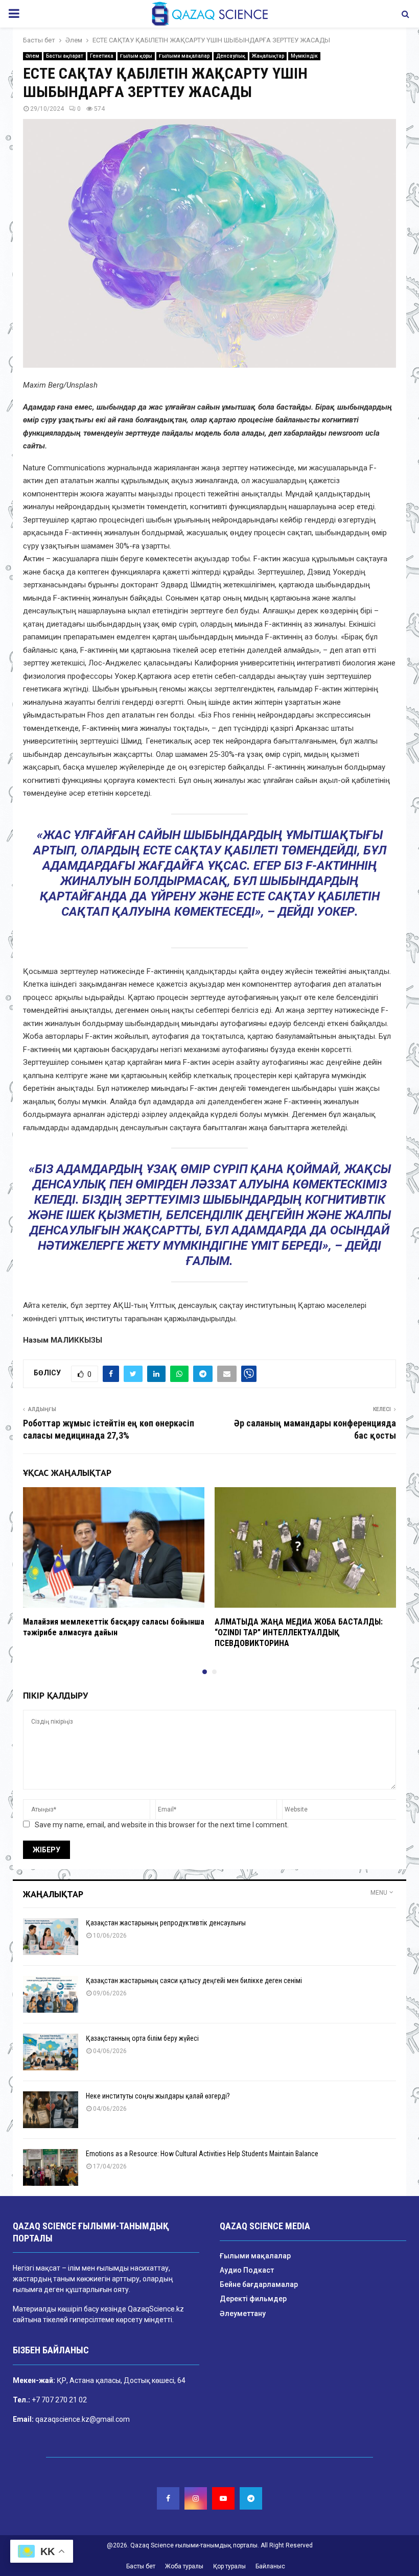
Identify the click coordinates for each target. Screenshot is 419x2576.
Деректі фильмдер (253, 2299)
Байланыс (270, 2566)
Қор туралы (229, 2566)
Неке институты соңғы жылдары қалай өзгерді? (158, 2096)
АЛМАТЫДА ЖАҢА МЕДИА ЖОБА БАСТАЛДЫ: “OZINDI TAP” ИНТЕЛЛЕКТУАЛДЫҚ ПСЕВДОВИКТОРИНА (299, 1632)
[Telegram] (251, 2498)
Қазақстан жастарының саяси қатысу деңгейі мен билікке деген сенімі (194, 1981)
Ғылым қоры (136, 56)
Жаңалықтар (268, 56)
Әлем (32, 56)
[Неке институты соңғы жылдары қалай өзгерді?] (51, 2110)
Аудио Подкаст (247, 2270)
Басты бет (141, 2566)
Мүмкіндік (304, 56)
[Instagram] (196, 2498)
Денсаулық (231, 56)
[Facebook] (168, 2498)
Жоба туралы (184, 2566)
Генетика (102, 56)
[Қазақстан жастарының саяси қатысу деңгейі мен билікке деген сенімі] (51, 1994)
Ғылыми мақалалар (184, 56)
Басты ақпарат (65, 56)
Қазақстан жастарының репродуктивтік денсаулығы (166, 1923)
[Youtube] (223, 2498)
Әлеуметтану (243, 2313)
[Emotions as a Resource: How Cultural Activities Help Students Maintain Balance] (51, 2167)
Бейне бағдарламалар (259, 2284)
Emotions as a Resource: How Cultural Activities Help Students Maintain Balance (202, 2154)
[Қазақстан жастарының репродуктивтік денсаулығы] (51, 1937)
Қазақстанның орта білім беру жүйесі (142, 2038)
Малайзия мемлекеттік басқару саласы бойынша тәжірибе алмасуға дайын (114, 1627)
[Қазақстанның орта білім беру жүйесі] (51, 2052)
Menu (379, 1893)
